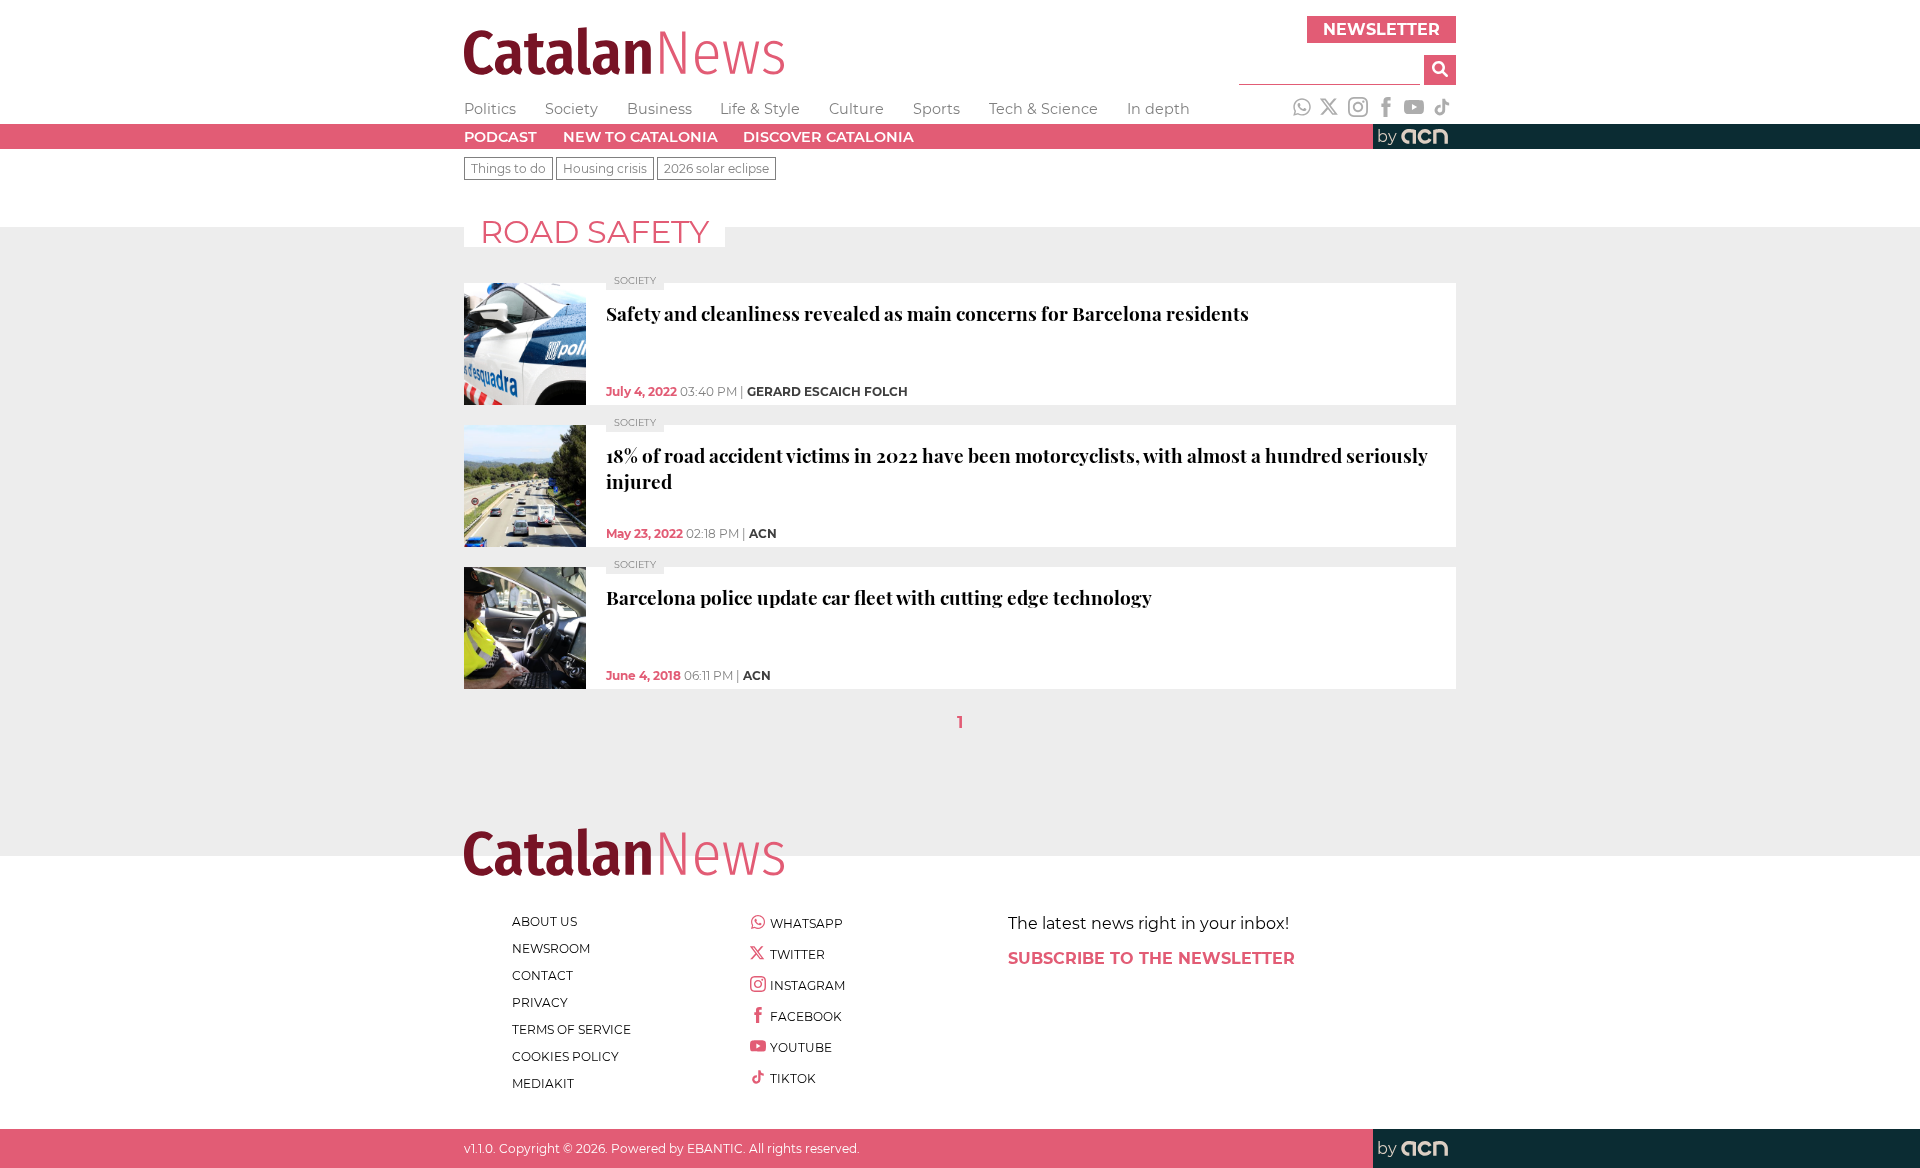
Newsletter (1381, 29)
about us (544, 921)
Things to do (508, 168)
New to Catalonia (640, 137)
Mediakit (543, 1083)
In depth (1158, 109)
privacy (540, 1002)
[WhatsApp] (1302, 109)
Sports (936, 109)
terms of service (571, 1029)
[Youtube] (1414, 109)
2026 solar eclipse (716, 168)
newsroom (551, 948)
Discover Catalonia (828, 137)
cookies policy (565, 1056)
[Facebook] (1386, 109)
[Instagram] (1358, 109)
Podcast (500, 137)
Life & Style (760, 109)
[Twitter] (1330, 109)
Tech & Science (1043, 109)
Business (659, 109)
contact (542, 975)
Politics (490, 109)
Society (571, 109)
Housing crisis (605, 168)
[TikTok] (1442, 109)
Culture (856, 109)
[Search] (1440, 70)
